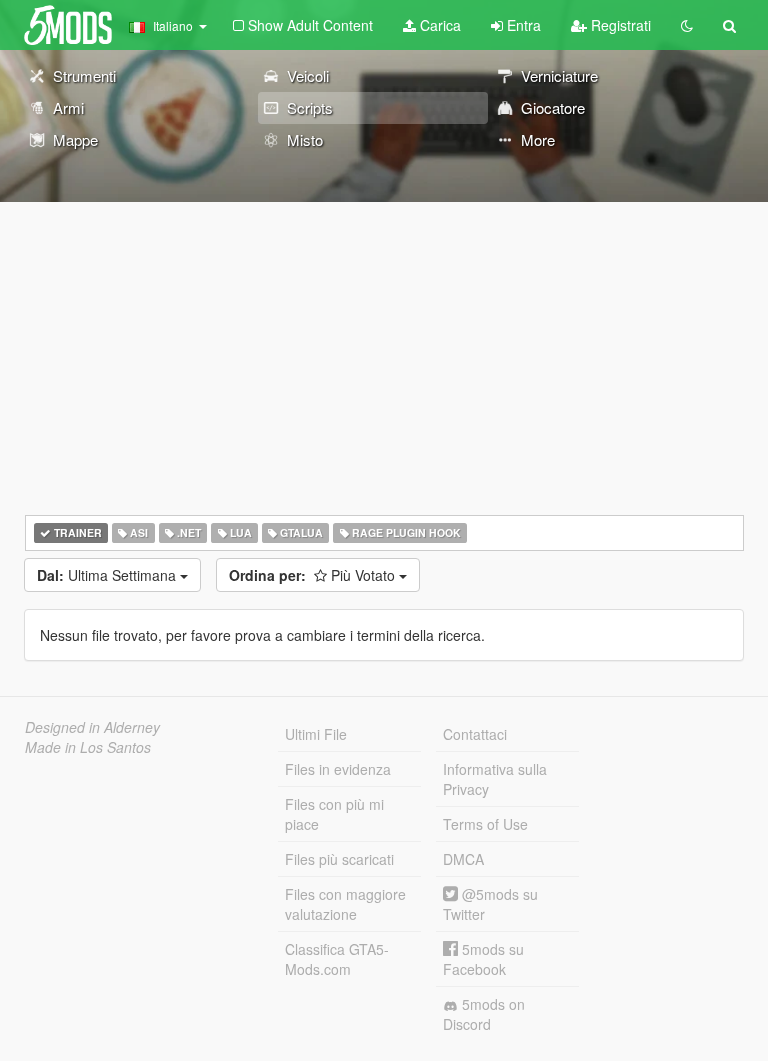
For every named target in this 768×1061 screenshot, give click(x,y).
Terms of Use (485, 824)
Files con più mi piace (334, 814)
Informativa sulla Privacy (495, 779)
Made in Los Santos (88, 747)
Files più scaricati (339, 859)
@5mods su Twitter (490, 904)
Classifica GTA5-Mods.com (337, 959)
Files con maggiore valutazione (345, 904)
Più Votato (314, 575)
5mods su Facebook (483, 959)
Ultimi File (316, 734)
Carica (438, 25)
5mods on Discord (484, 1014)
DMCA (463, 859)
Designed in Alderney (92, 727)
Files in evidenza (338, 769)
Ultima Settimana (108, 575)
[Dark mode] (687, 25)
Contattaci (475, 734)
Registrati (619, 25)
